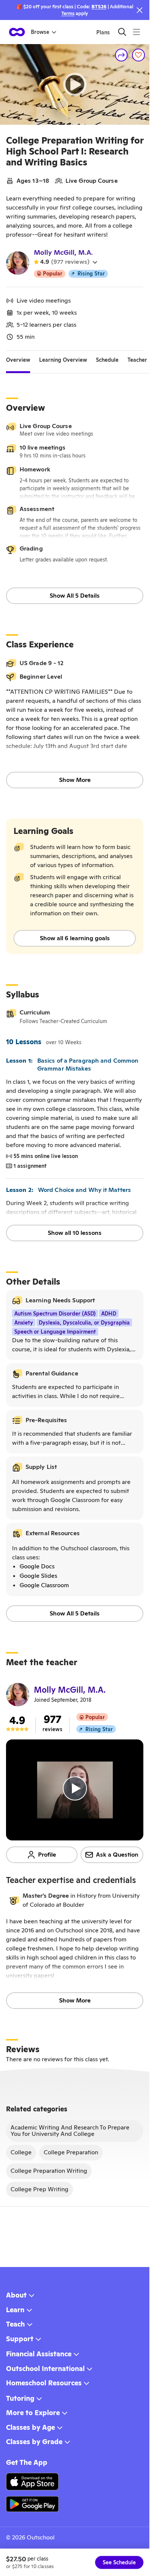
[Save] (138, 55)
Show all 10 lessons (75, 1233)
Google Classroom (44, 1585)
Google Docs (37, 1566)
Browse (40, 32)
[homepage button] (17, 32)
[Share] (122, 55)
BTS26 (99, 7)
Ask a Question (117, 1855)
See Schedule (119, 2562)
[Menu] (136, 32)
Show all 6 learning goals (75, 938)
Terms (68, 13)
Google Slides (38, 1576)
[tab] (18, 360)
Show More (75, 780)
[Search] (122, 32)
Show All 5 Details (75, 596)
